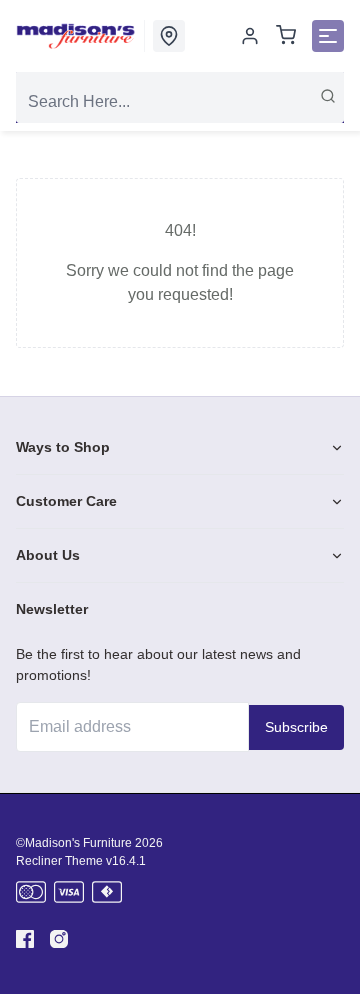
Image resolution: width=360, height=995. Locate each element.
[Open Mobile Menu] (328, 36)
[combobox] (180, 102)
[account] (250, 36)
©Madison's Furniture (74, 843)
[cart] (286, 36)
